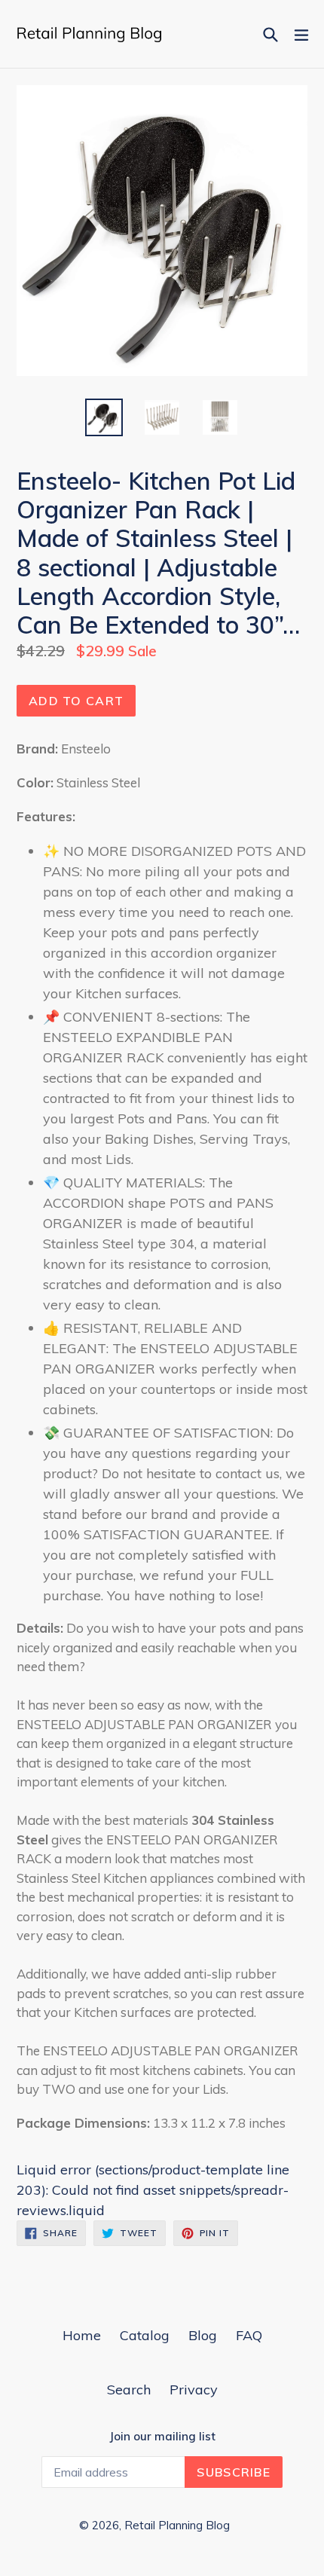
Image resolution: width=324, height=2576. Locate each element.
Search (129, 2390)
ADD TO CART (76, 701)
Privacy (194, 2390)
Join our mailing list (162, 2437)
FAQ (249, 2335)
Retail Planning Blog (177, 2525)
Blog (203, 2335)
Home (82, 2335)
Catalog (145, 2335)
